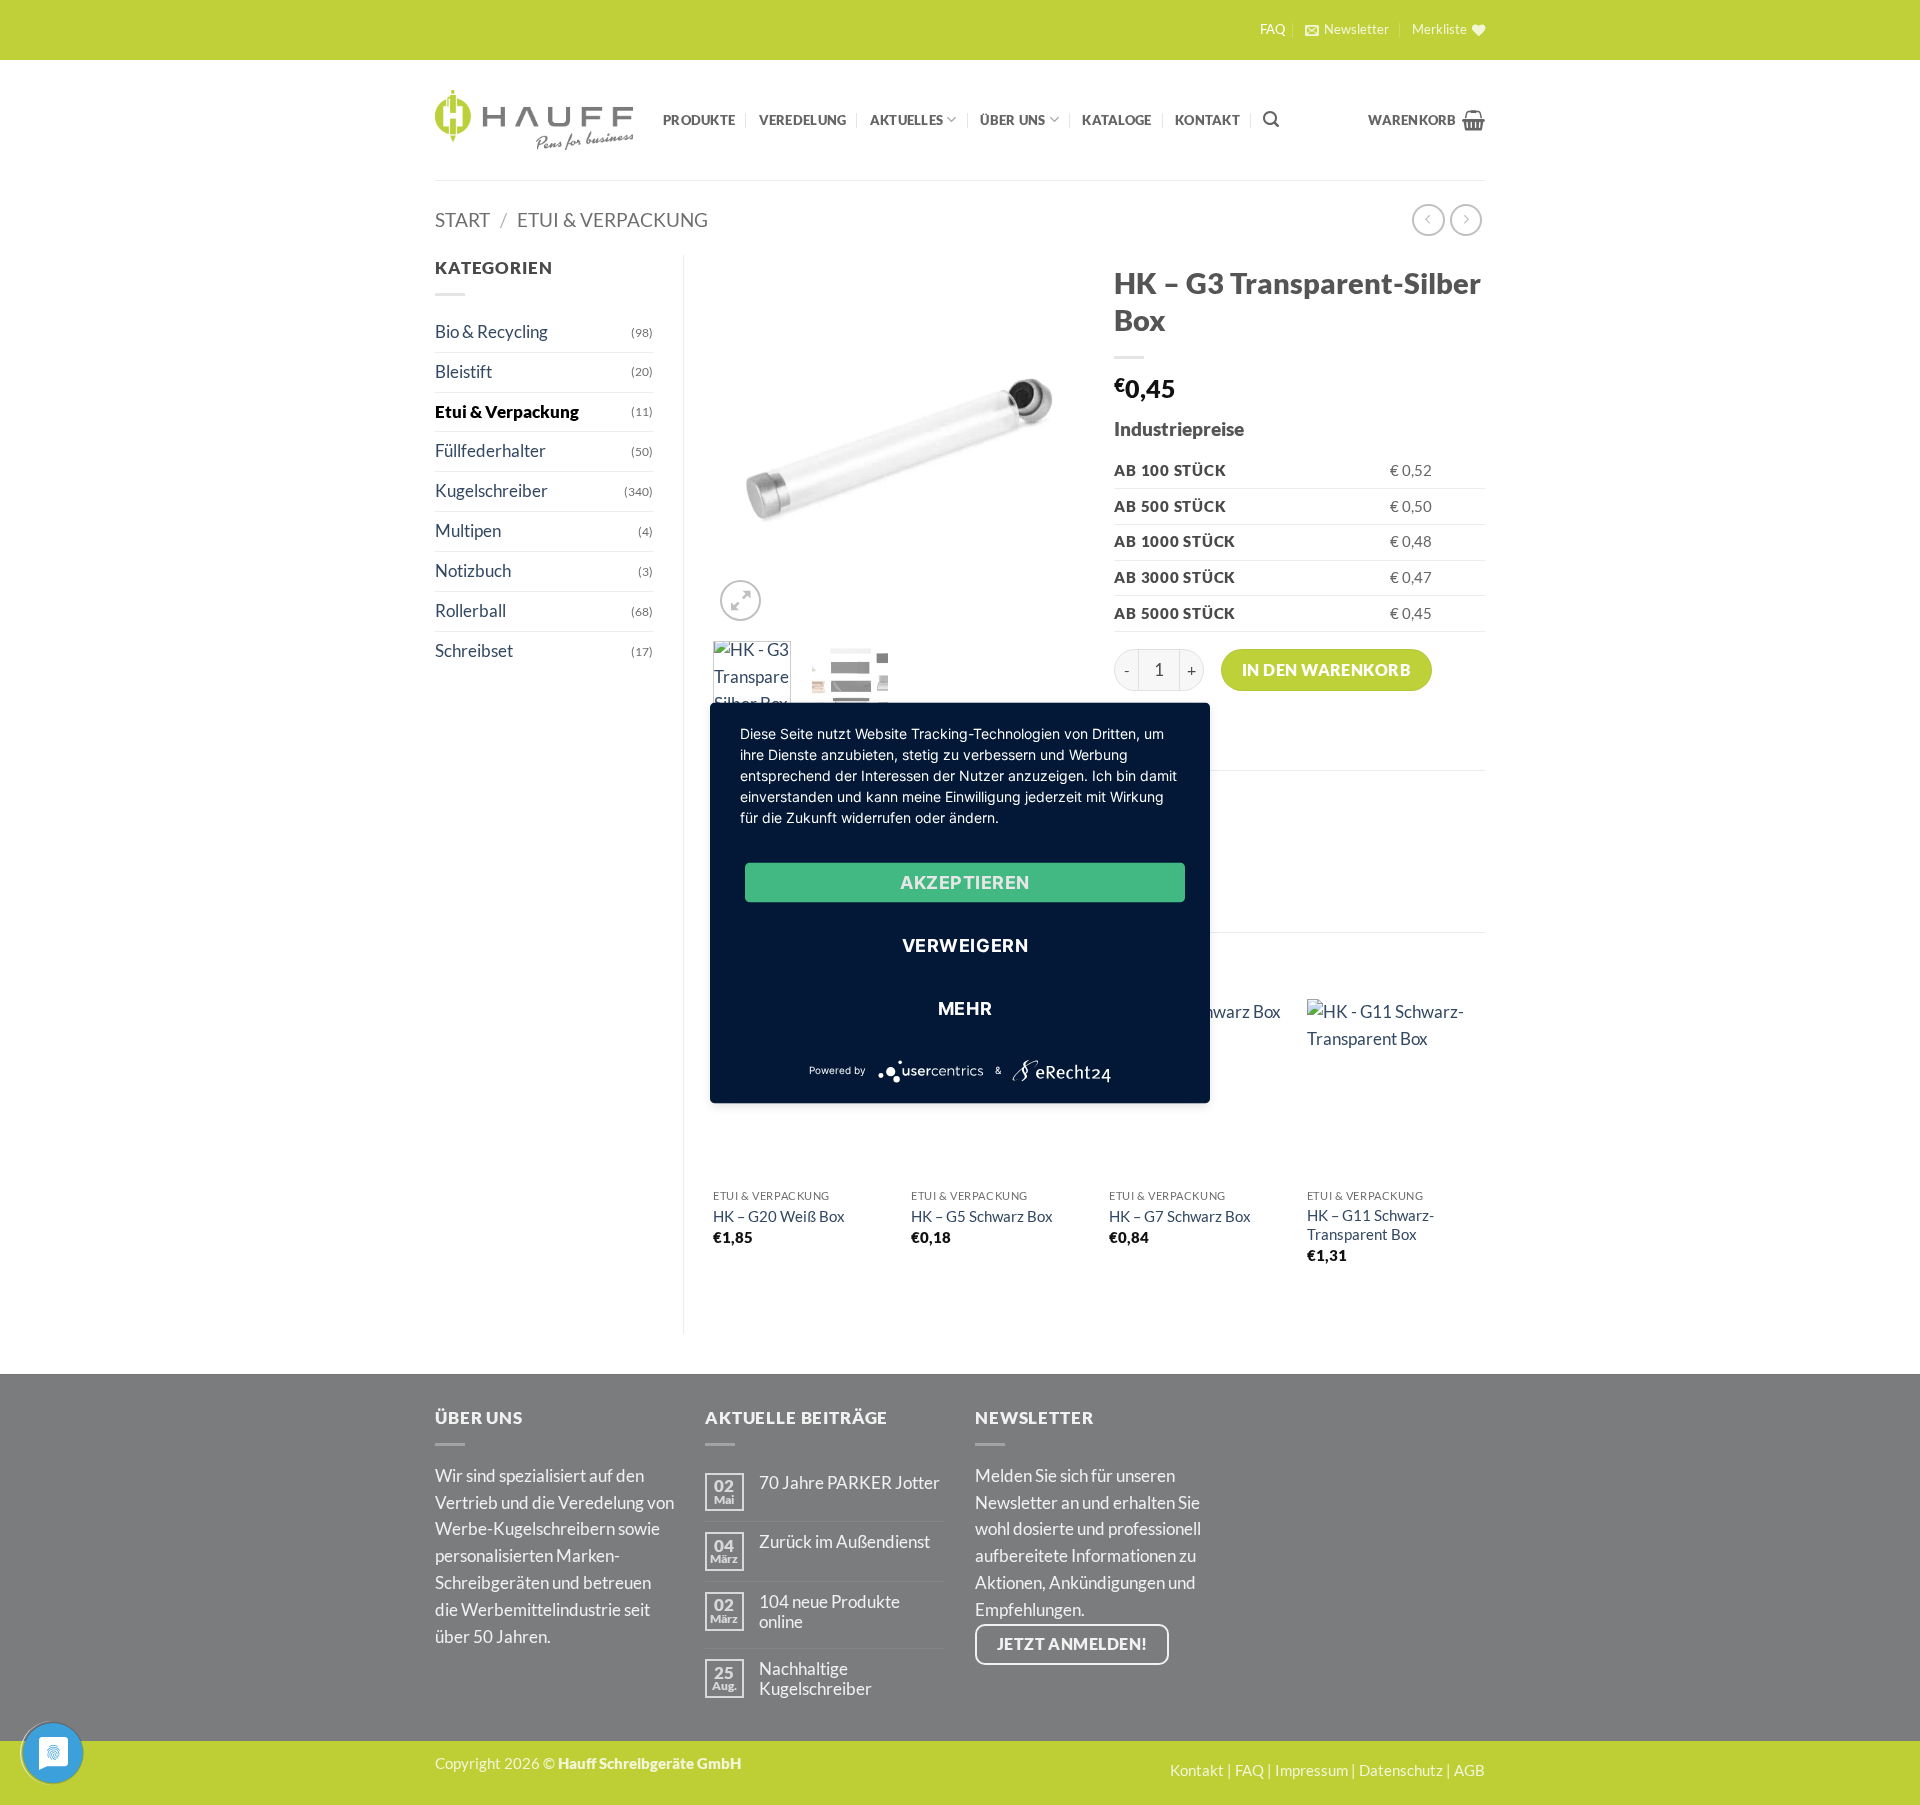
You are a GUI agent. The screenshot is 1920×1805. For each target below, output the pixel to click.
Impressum (1311, 1770)
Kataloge (1116, 120)
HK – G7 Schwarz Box (1180, 1216)
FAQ (1272, 29)
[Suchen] (1271, 119)
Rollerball (470, 610)
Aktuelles (906, 120)
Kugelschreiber (491, 490)
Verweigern (965, 944)
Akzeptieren (965, 881)
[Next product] (1428, 220)
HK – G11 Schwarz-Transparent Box (1370, 1225)
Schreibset (474, 650)
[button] (1346, 30)
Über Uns (1012, 120)
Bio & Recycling (491, 331)
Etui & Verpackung (612, 219)
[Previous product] (1466, 220)
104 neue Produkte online (829, 1612)
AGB (1469, 1770)
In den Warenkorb (1327, 669)
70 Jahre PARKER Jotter (849, 1483)
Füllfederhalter (490, 450)
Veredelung (803, 120)
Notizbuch (473, 570)
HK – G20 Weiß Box (779, 1216)
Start (462, 219)
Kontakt (1207, 120)
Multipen (468, 530)
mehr (965, 1007)
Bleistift (463, 371)
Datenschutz (1401, 1770)
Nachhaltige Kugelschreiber (815, 1679)
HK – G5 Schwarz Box (982, 1216)
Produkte (699, 120)
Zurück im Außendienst (844, 1542)
